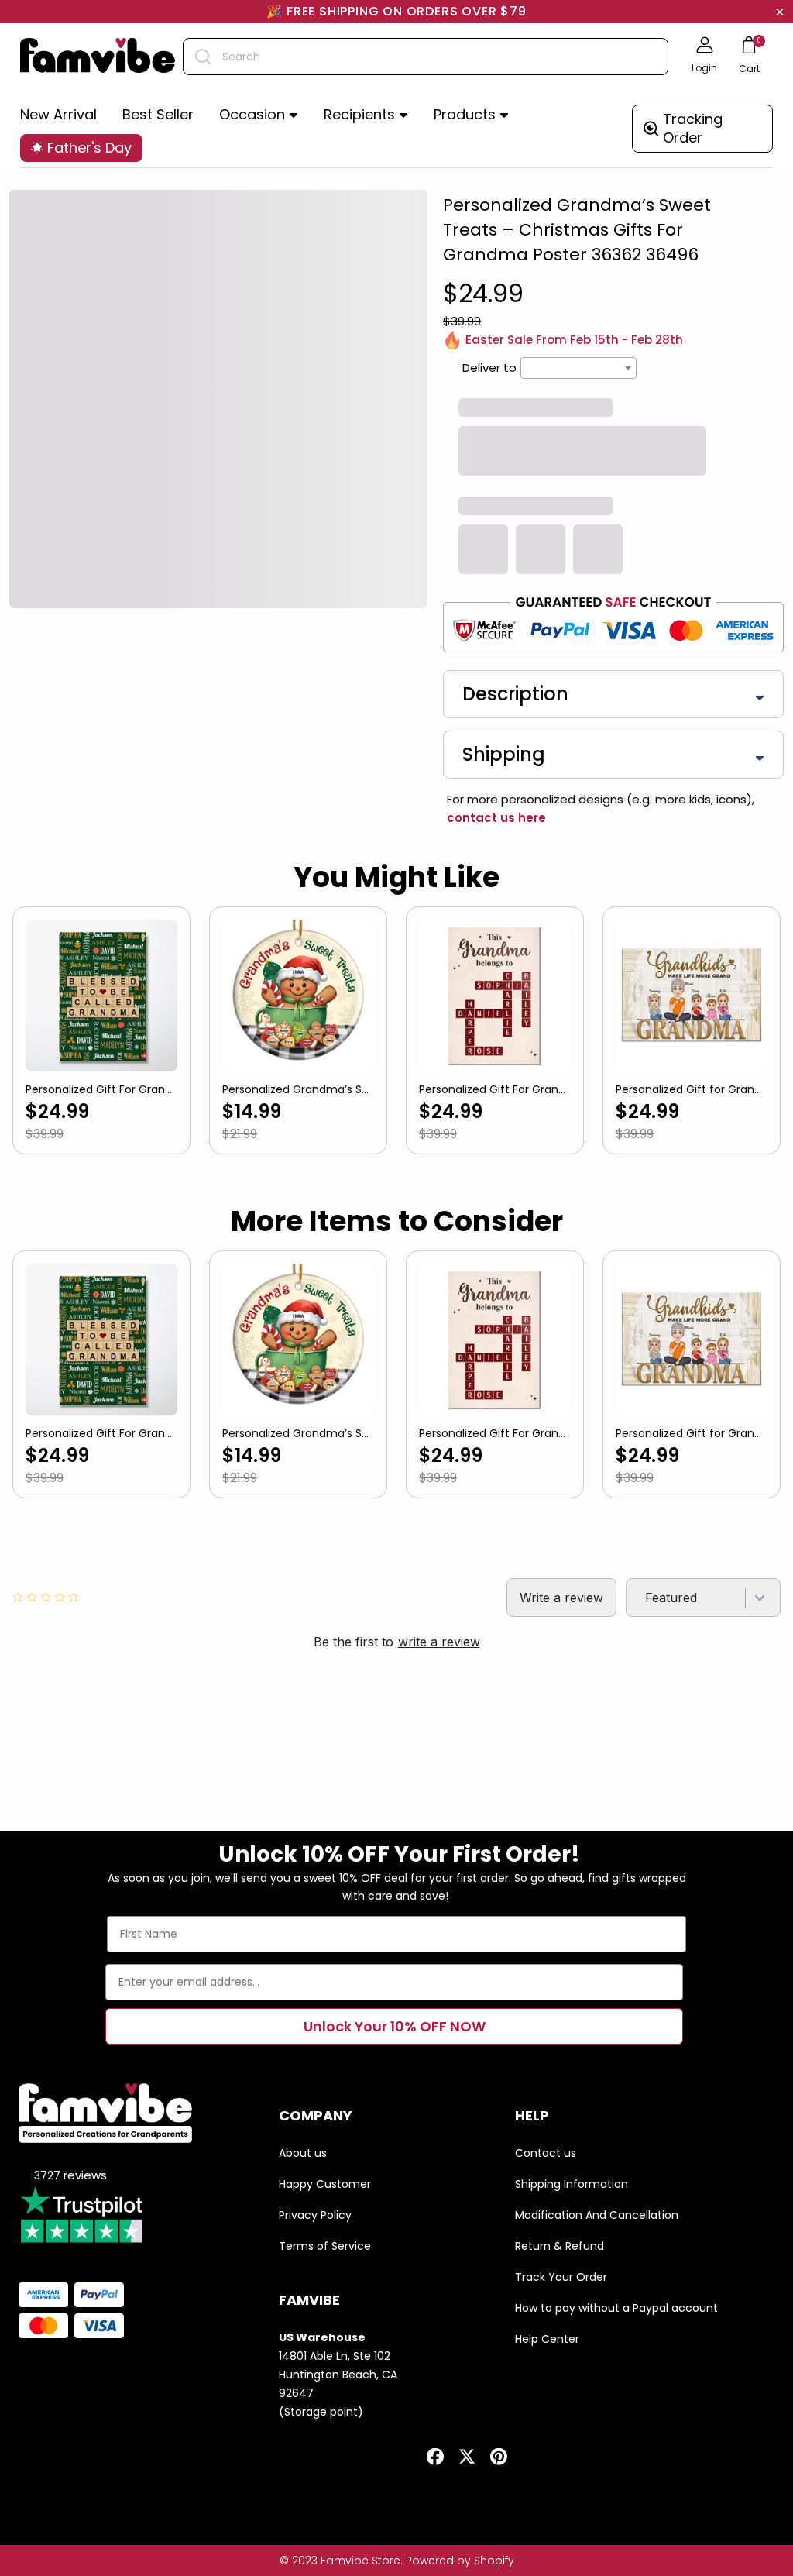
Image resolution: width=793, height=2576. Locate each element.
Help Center (547, 2339)
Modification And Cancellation (597, 2215)
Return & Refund (560, 2246)
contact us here (496, 818)
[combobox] (426, 57)
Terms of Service (325, 2246)
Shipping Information (572, 2184)
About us (303, 2153)
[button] (259, 115)
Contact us (546, 2153)
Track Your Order (561, 2277)
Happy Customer (325, 2184)
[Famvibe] (98, 57)
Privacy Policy (315, 2215)
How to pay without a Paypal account (616, 2308)
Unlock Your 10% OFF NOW (395, 2026)
